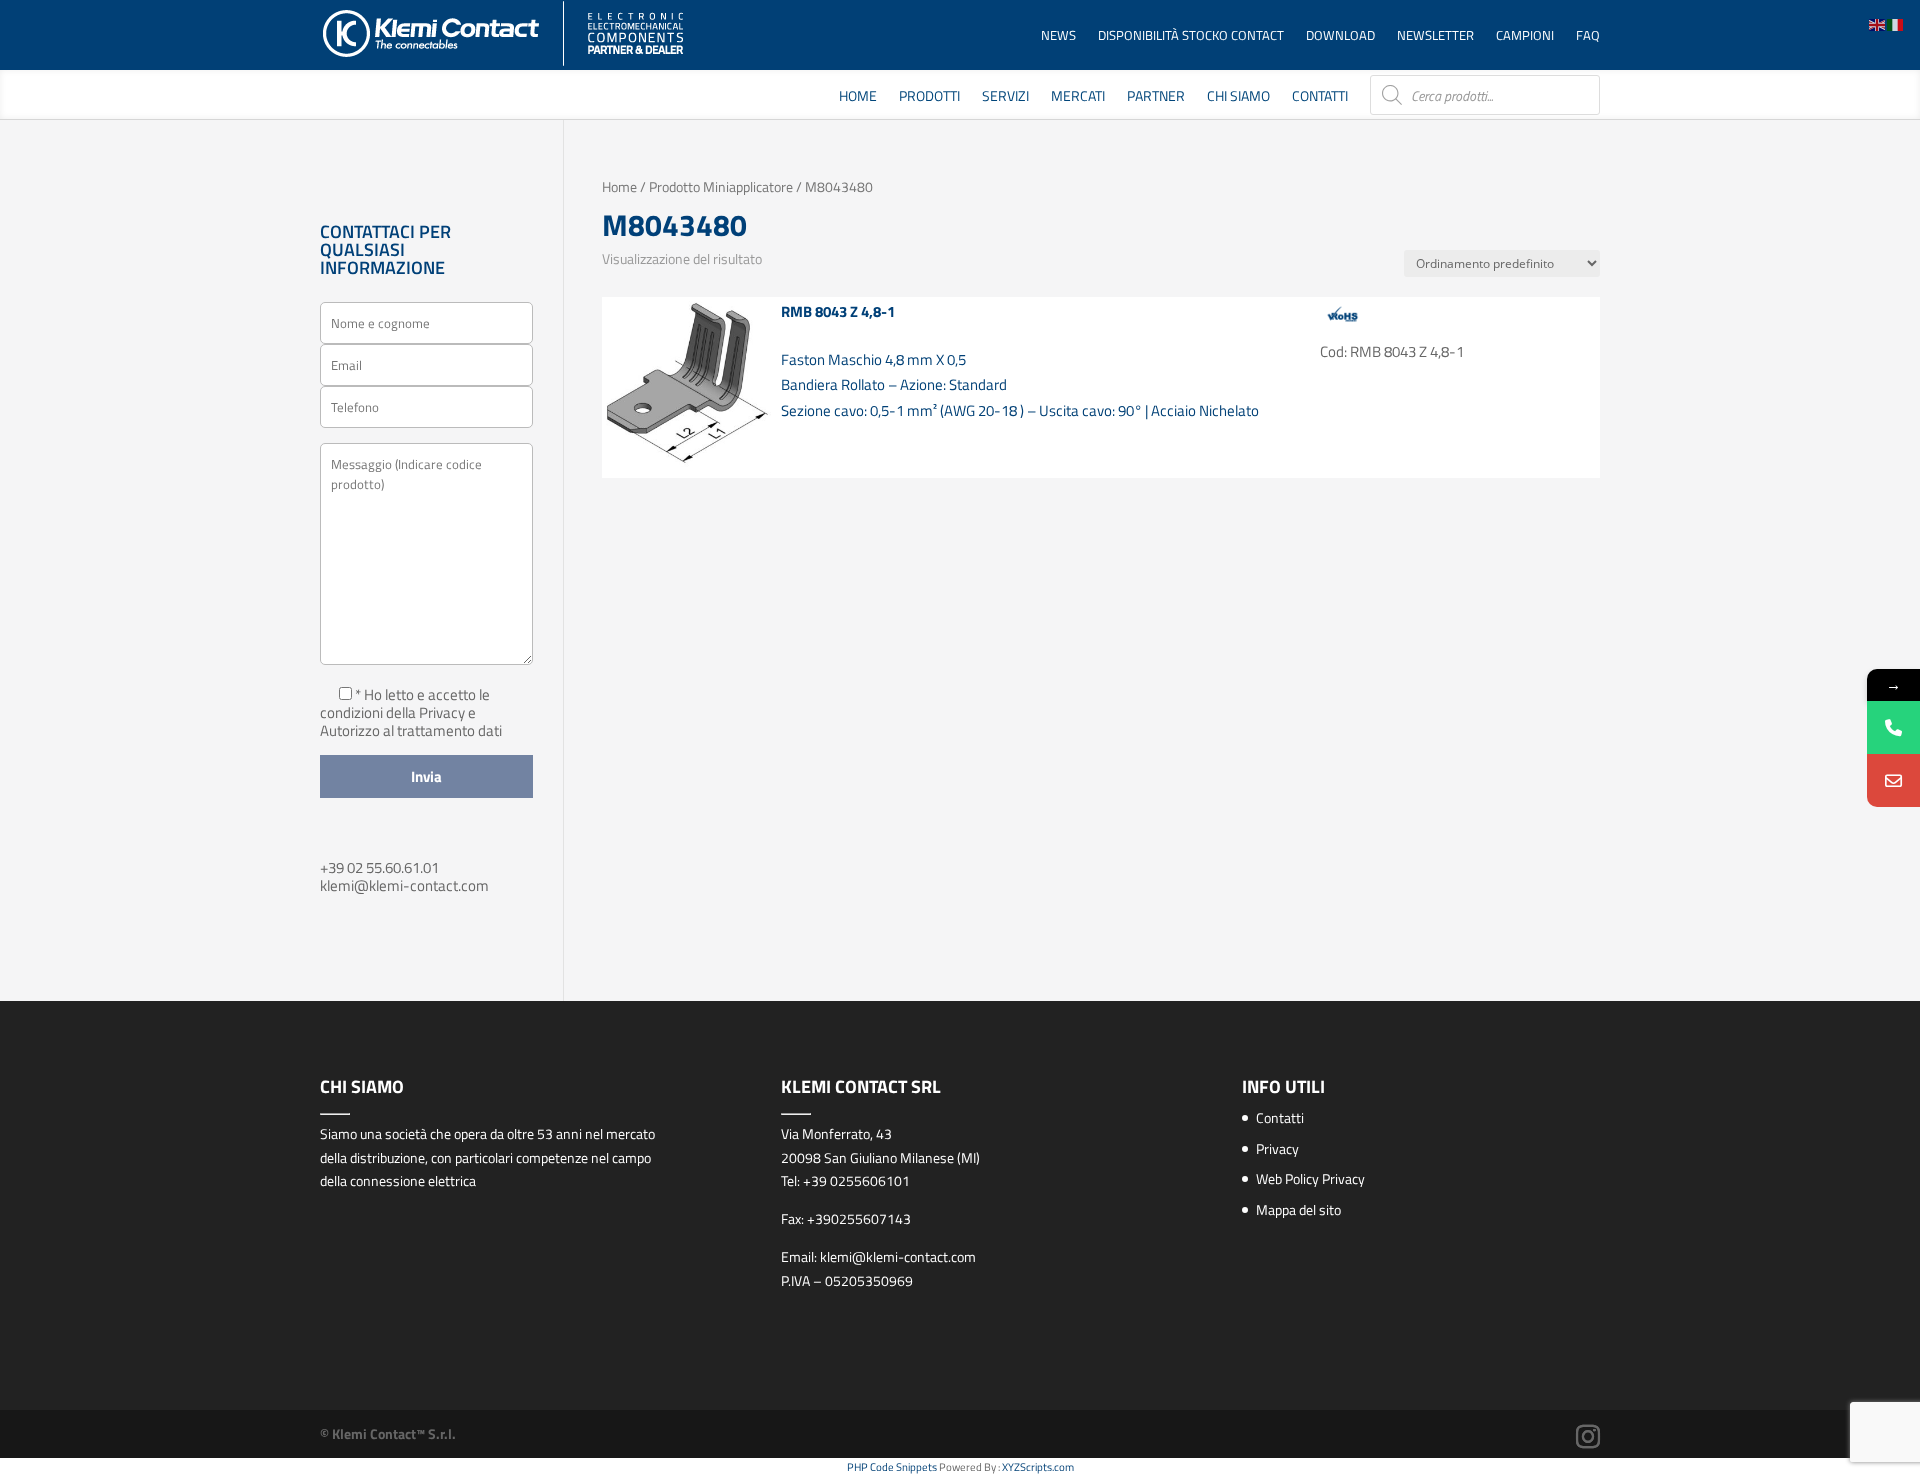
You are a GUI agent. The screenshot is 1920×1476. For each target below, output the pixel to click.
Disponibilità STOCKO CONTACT (1191, 36)
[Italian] (1896, 23)
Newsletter (1435, 36)
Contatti (1320, 97)
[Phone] (1893, 727)
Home (858, 97)
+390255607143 (859, 1218)
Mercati (1078, 97)
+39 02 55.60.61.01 (379, 867)
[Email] (1893, 780)
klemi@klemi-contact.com (404, 885)
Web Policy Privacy (1310, 1178)
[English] (1878, 23)
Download (1340, 36)
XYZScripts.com (1038, 1467)
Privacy (1277, 1148)
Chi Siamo (1238, 97)
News (1058, 36)
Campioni (1525, 36)
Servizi (1005, 97)
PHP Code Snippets (892, 1467)
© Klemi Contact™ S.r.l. (388, 1433)
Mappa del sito (1298, 1209)
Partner (1156, 97)
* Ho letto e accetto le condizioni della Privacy (405, 703)
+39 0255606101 (856, 1180)
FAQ (1588, 36)
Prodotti (929, 97)
